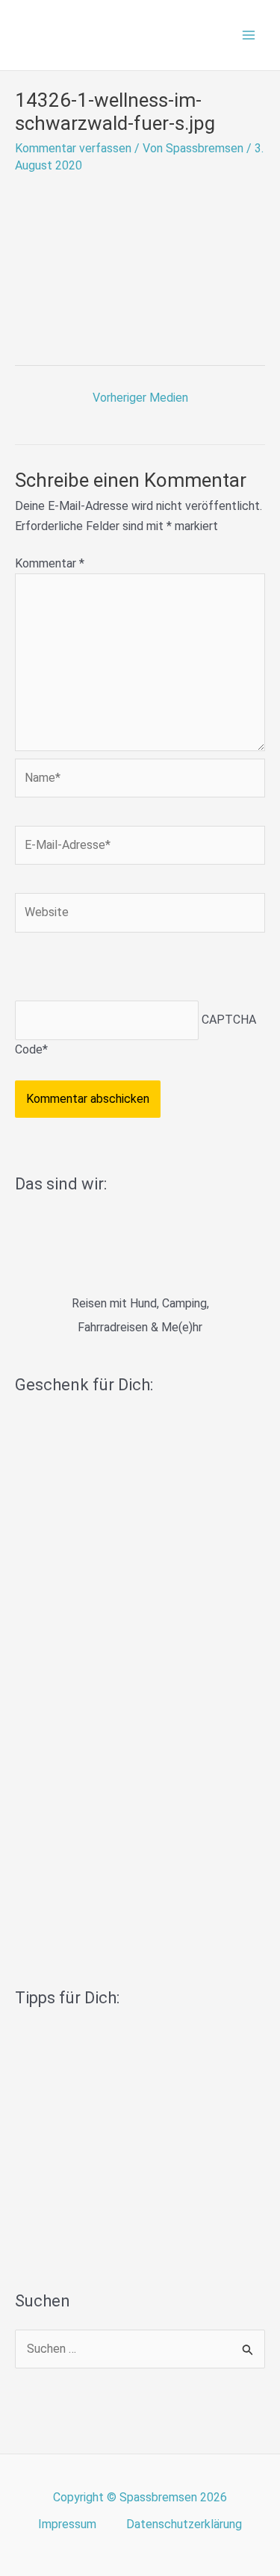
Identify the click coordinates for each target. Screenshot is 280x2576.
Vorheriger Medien (140, 398)
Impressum (67, 2524)
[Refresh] (122, 970)
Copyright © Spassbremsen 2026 (140, 2497)
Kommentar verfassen (73, 148)
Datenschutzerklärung (184, 2524)
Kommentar (50, 563)
